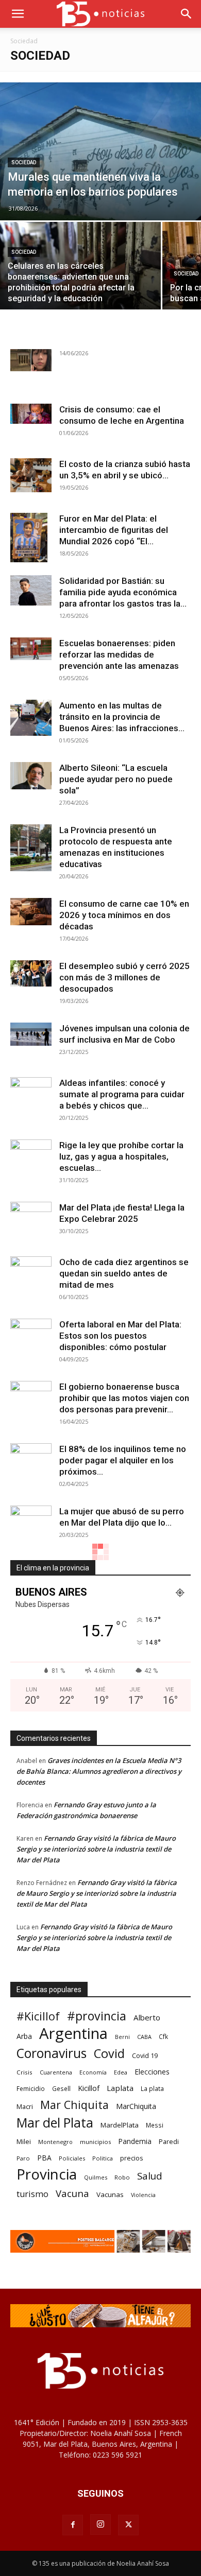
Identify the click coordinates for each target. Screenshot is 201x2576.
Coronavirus (52, 2053)
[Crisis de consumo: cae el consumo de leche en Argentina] (31, 414)
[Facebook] (73, 2525)
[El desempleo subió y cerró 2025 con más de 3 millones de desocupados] (31, 973)
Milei (24, 2141)
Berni (122, 2037)
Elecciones (152, 2072)
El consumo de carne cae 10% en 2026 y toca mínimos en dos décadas (124, 915)
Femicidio (31, 2088)
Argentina (73, 2034)
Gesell (61, 2088)
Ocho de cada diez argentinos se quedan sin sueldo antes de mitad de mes (124, 1273)
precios (132, 2158)
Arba (24, 2036)
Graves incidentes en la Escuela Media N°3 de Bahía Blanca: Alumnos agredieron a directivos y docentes (99, 1771)
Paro (23, 2158)
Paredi (169, 2141)
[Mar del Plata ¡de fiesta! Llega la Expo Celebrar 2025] (31, 1222)
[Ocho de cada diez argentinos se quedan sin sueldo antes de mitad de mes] (31, 1268)
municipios (96, 2142)
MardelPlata (120, 2125)
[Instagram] (100, 2525)
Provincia (47, 2174)
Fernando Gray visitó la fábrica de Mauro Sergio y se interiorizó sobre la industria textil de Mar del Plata (96, 1849)
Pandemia (135, 2141)
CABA (144, 2037)
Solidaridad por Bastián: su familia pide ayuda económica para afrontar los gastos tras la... (123, 592)
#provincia (97, 2016)
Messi (155, 2125)
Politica (103, 2158)
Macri (25, 2106)
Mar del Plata (55, 2123)
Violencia (143, 2195)
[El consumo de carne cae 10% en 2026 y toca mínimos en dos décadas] (31, 912)
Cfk (163, 2036)
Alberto (147, 2017)
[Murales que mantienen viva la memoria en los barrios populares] (100, 151)
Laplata (120, 2088)
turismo (32, 2194)
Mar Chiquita (74, 2105)
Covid (109, 2054)
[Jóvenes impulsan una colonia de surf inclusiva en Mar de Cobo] (31, 1034)
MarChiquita (136, 2106)
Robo (122, 2177)
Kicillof (89, 2088)
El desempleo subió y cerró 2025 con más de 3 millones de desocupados (124, 977)
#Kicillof (38, 2016)
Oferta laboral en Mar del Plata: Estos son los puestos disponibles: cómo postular (120, 1336)
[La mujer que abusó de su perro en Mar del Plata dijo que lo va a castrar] (31, 1517)
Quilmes (96, 2177)
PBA (44, 2158)
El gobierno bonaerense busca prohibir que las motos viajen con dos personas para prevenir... (124, 1398)
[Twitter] (128, 2525)
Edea (121, 2072)
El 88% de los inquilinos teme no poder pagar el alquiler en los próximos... (123, 1460)
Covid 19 (145, 2055)
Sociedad (24, 162)
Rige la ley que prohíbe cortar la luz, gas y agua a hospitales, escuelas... (121, 1156)
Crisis (24, 2072)
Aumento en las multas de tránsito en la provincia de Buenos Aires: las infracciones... (122, 717)
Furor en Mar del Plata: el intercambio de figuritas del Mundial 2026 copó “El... (114, 530)
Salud (150, 2176)
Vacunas (110, 2194)
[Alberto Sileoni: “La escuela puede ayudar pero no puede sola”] (31, 776)
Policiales (72, 2158)
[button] (18, 14)
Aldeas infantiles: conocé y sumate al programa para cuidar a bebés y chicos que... (122, 1094)
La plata (152, 2088)
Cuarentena (56, 2072)
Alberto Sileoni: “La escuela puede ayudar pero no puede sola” (116, 779)
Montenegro (55, 2142)
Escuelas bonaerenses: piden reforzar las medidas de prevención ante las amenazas (119, 654)
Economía (93, 2072)
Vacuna (72, 2193)
